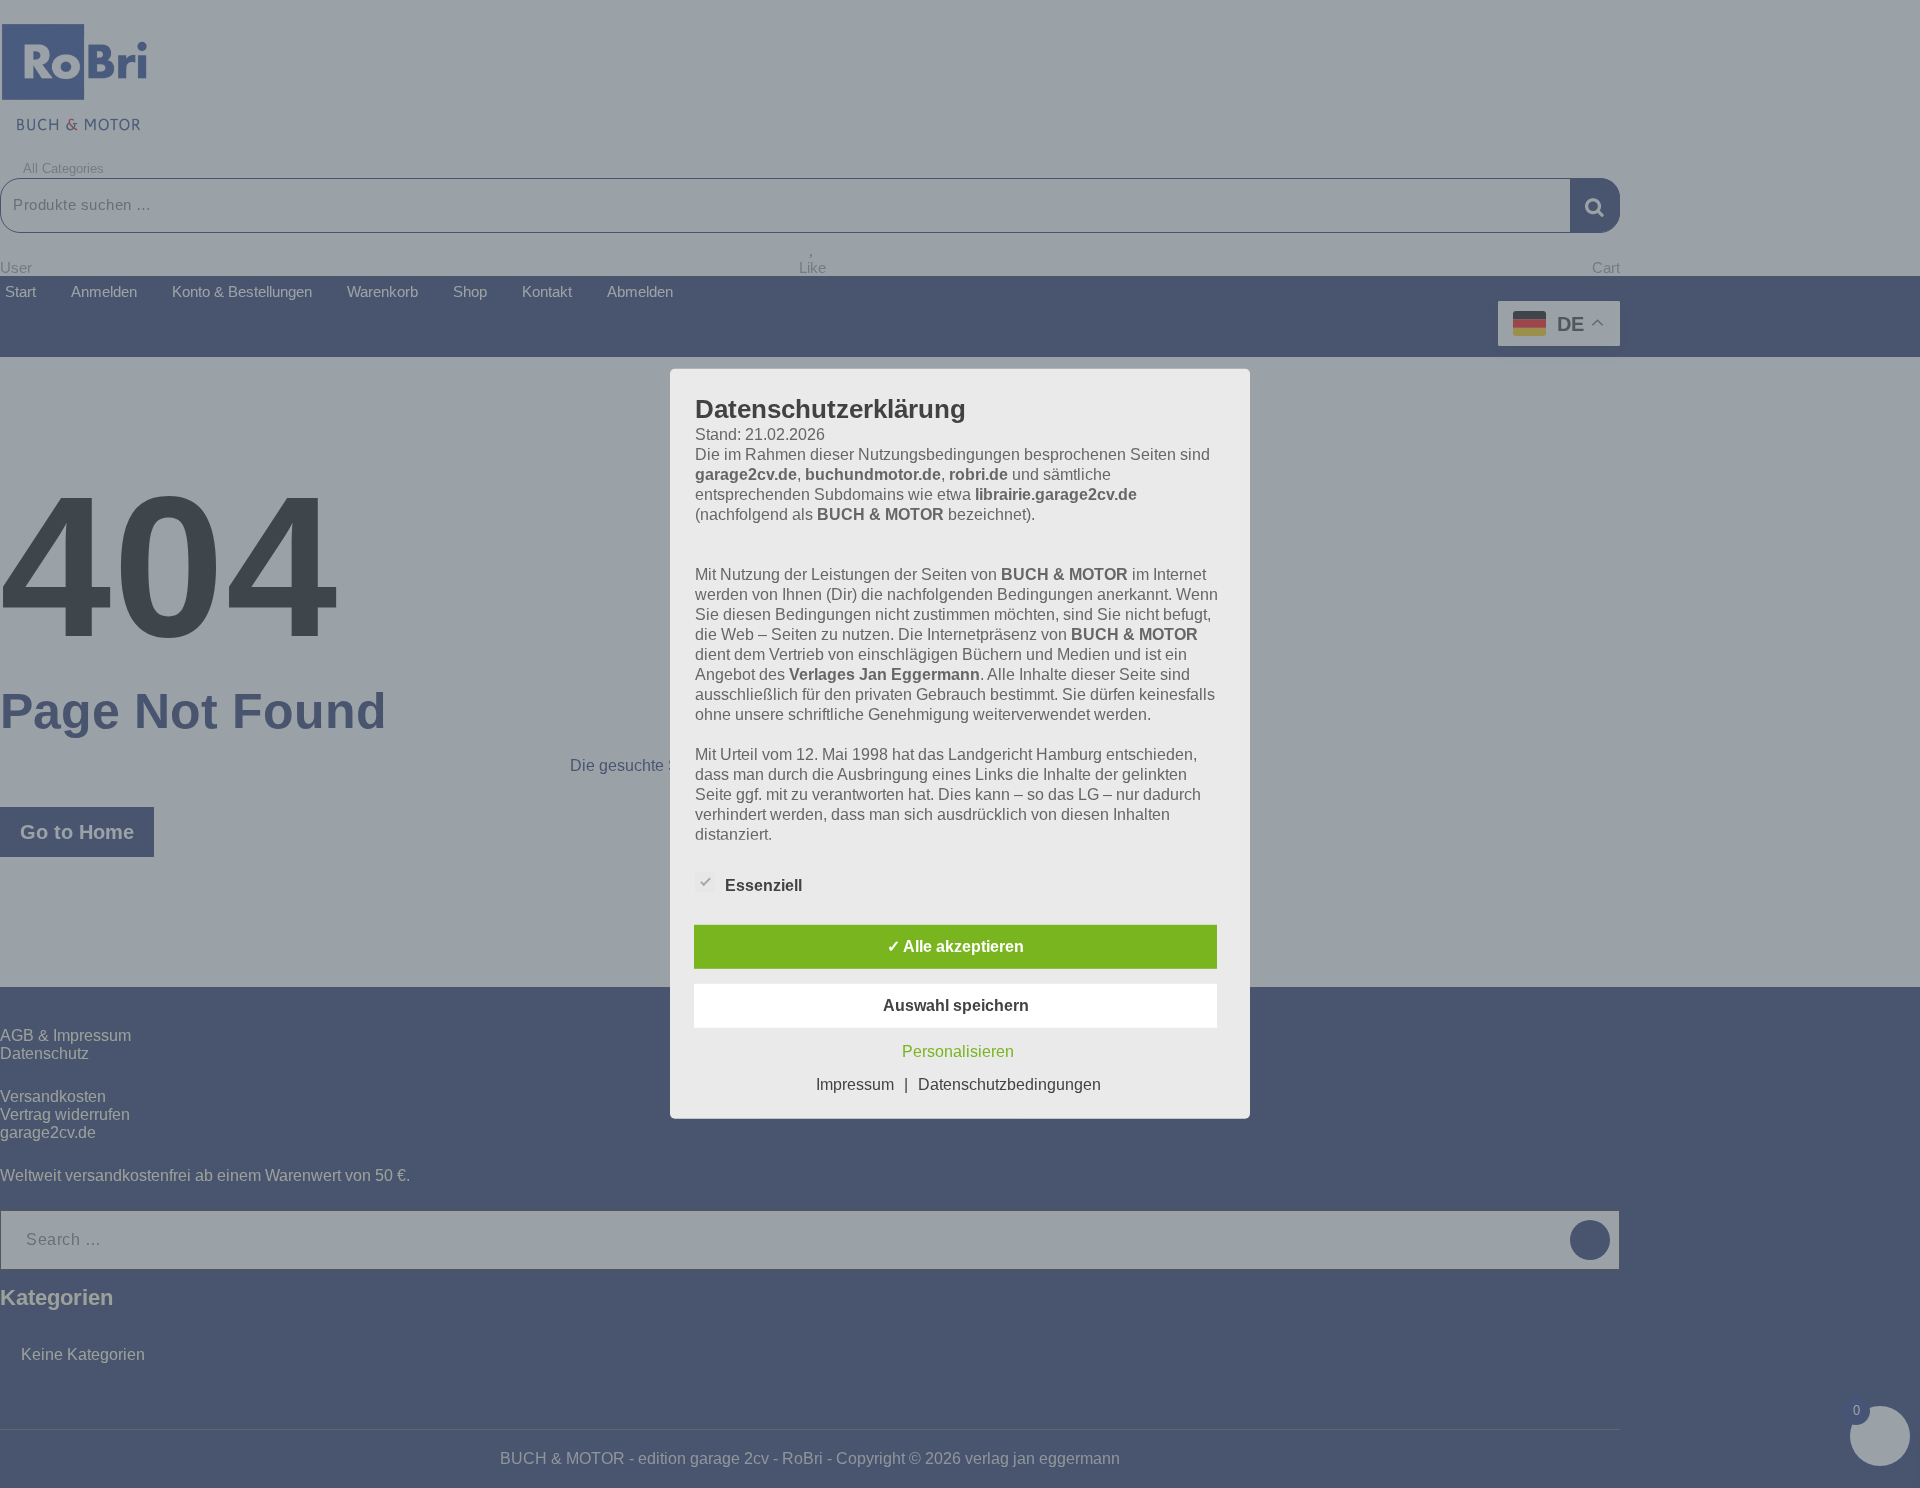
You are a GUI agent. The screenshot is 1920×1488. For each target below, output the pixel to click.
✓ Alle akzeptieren (955, 946)
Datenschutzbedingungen (1009, 1084)
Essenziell (763, 885)
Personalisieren (958, 1051)
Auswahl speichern (956, 1005)
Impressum (855, 1084)
